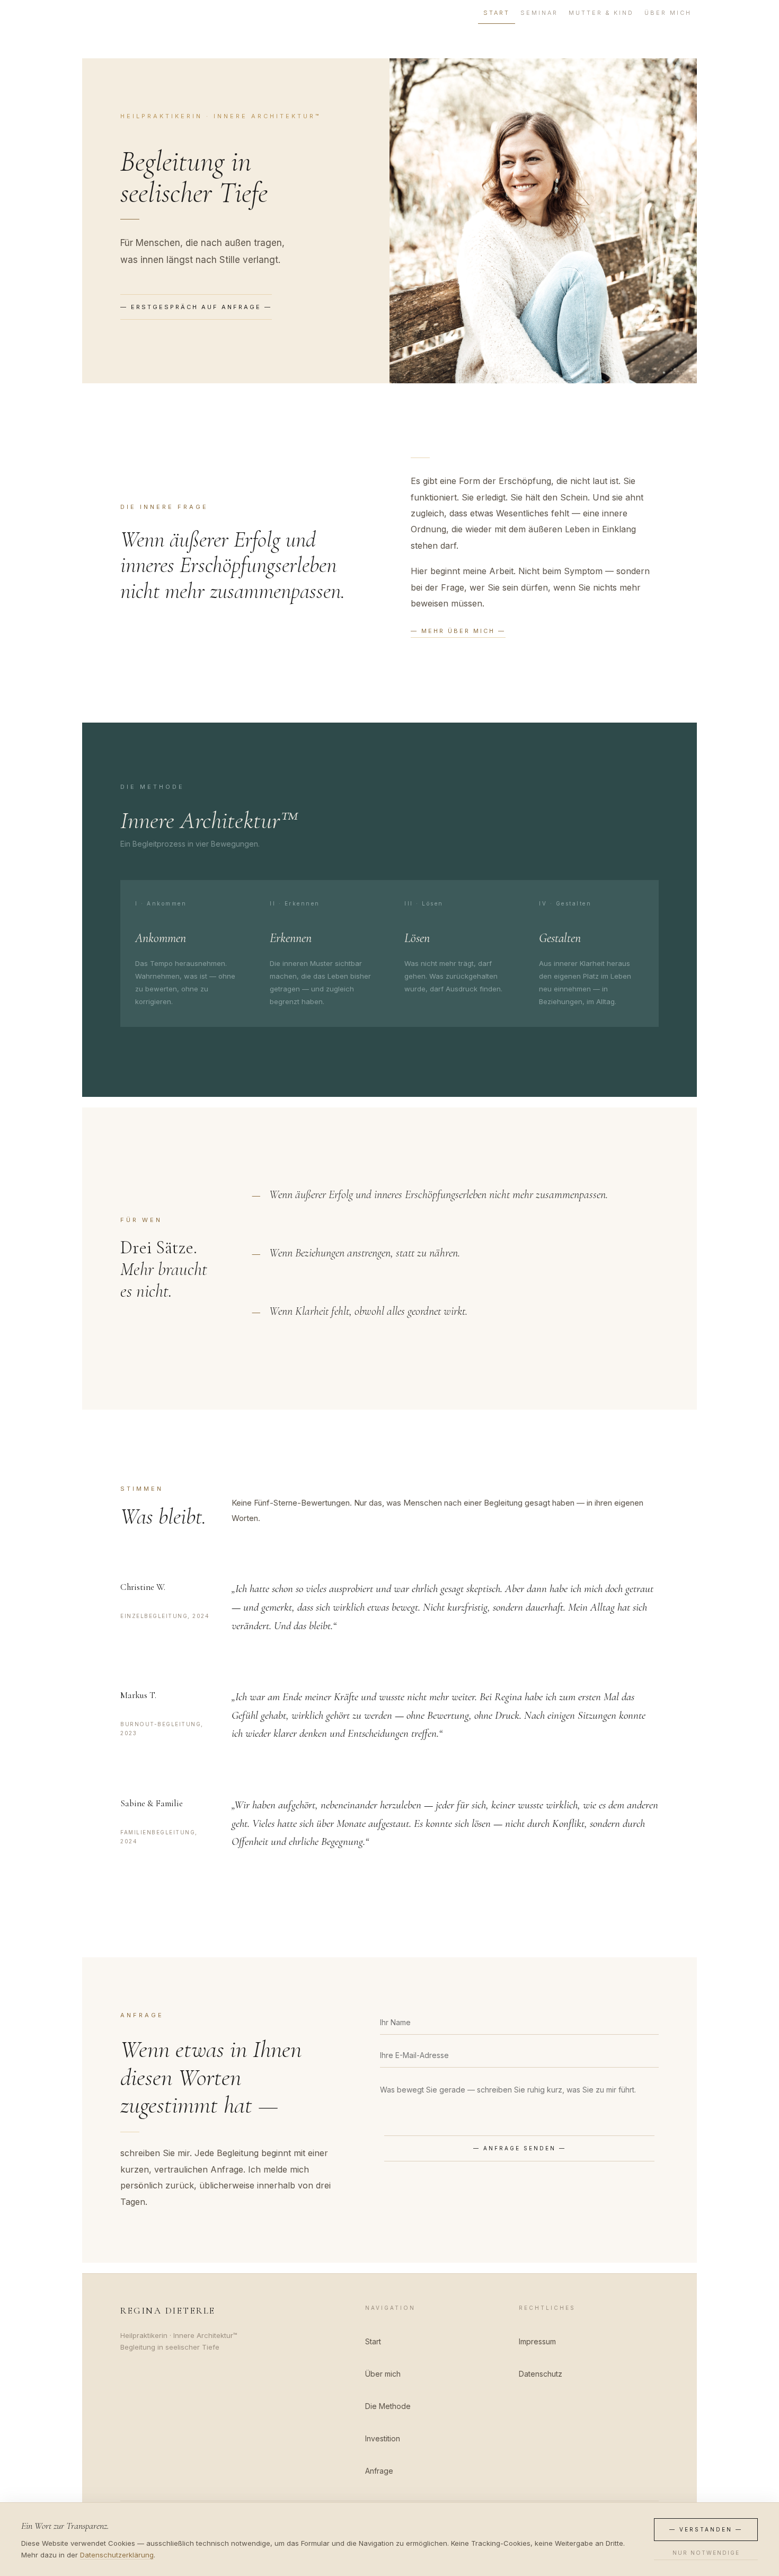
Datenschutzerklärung (117, 2555)
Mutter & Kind (601, 13)
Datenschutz (541, 2374)
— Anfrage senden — (520, 2148)
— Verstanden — (706, 2529)
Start (497, 13)
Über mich (668, 13)
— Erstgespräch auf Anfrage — (196, 307)
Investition (383, 2438)
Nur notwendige (706, 2553)
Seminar (539, 13)
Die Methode (388, 2406)
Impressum (537, 2341)
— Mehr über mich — (458, 631)
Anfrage (379, 2471)
